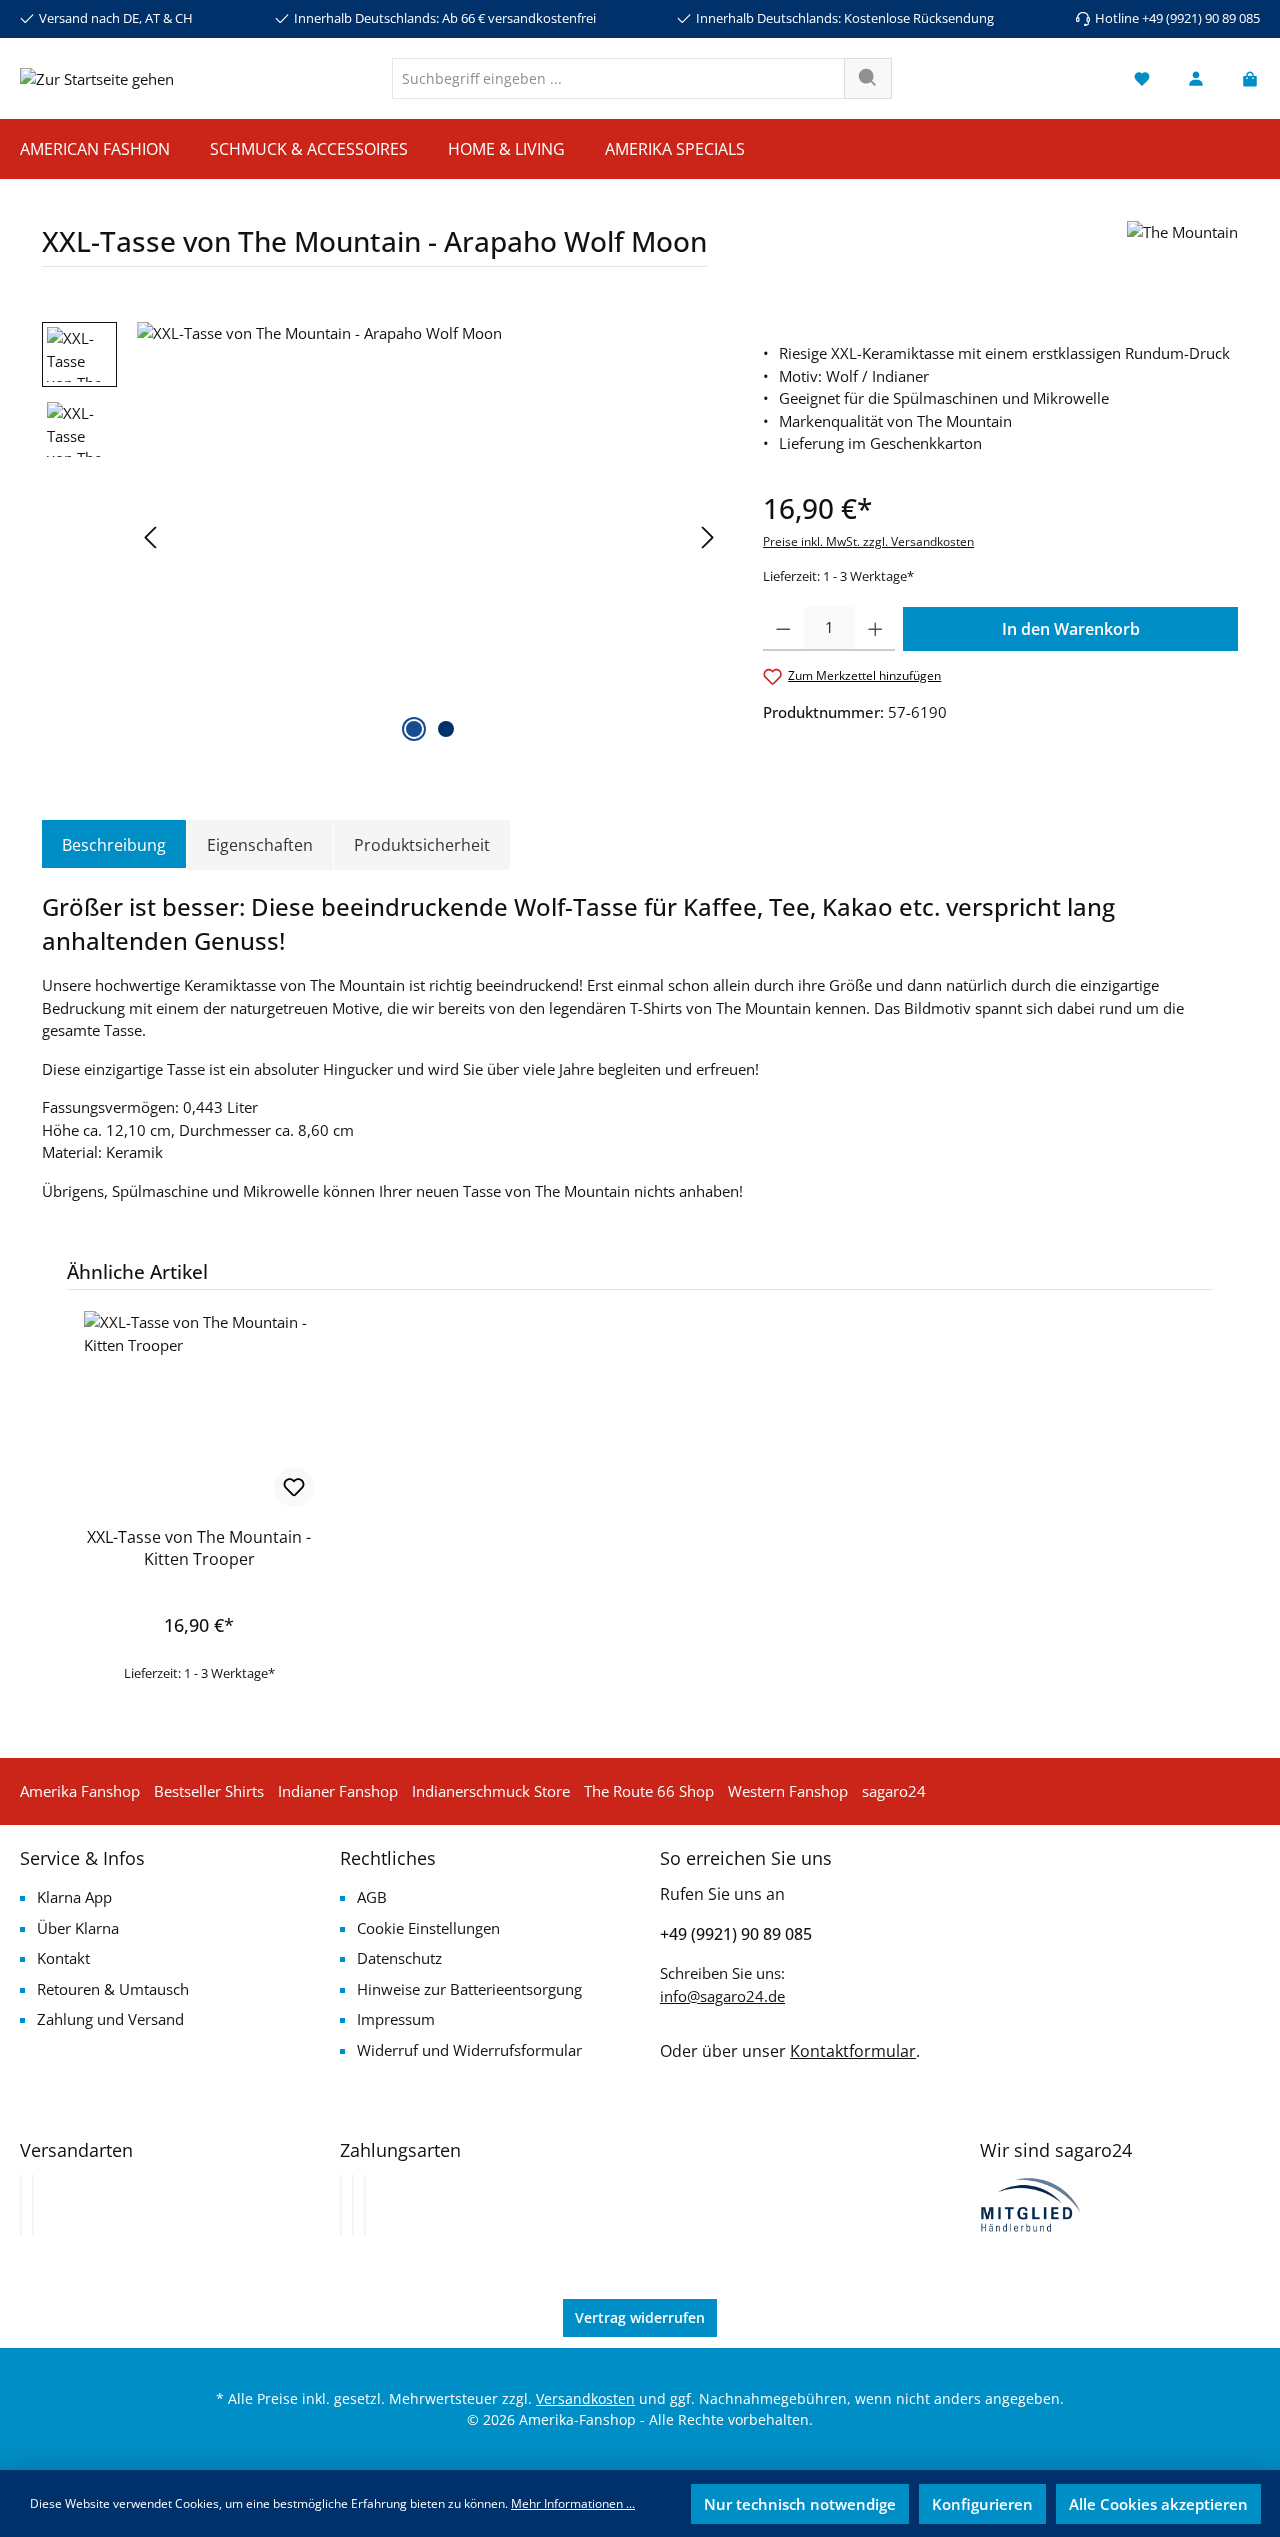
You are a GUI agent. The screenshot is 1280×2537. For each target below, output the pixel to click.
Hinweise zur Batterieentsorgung (469, 1989)
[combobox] (618, 78)
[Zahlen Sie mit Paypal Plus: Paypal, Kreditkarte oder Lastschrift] (365, 2205)
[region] (382, 537)
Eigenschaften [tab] (260, 845)
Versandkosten (585, 2398)
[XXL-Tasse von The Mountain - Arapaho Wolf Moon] (429, 537)
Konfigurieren (982, 2504)
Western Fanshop (788, 1791)
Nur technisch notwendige (800, 2504)
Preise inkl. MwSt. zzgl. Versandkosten (868, 541)
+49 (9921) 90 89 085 (736, 1934)
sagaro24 (894, 1791)
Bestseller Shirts (209, 1791)
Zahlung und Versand (110, 2019)
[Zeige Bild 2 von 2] (446, 729)
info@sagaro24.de (722, 1996)
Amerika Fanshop (80, 1791)
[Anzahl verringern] (783, 629)
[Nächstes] (707, 537)
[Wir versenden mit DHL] (21, 2205)
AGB (372, 1897)
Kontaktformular (853, 2051)
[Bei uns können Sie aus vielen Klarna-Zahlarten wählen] (341, 2205)
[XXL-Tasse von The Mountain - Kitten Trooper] (199, 1411)
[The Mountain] (1182, 251)
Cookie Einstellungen (428, 1928)
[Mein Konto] (1196, 78)
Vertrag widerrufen (640, 2317)
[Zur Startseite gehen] (97, 78)
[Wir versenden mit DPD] (33, 2205)
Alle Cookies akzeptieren (1158, 2504)
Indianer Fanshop (338, 1791)
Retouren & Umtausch (113, 1989)
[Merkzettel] (1142, 78)
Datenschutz (399, 1958)
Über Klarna (78, 1928)
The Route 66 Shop (649, 1791)
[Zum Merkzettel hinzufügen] (294, 1487)
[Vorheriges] (152, 537)
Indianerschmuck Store (491, 1791)
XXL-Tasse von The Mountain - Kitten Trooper (199, 1548)
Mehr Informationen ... (573, 2503)
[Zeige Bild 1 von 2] (414, 729)
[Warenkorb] (1244, 78)
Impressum (396, 2019)
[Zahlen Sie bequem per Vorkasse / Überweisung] (353, 2205)
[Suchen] (868, 78)
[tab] (114, 845)
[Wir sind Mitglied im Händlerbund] (1031, 2203)
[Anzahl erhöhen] (875, 629)
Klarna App (74, 1897)
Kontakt (63, 1958)
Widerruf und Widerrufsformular (469, 2050)
